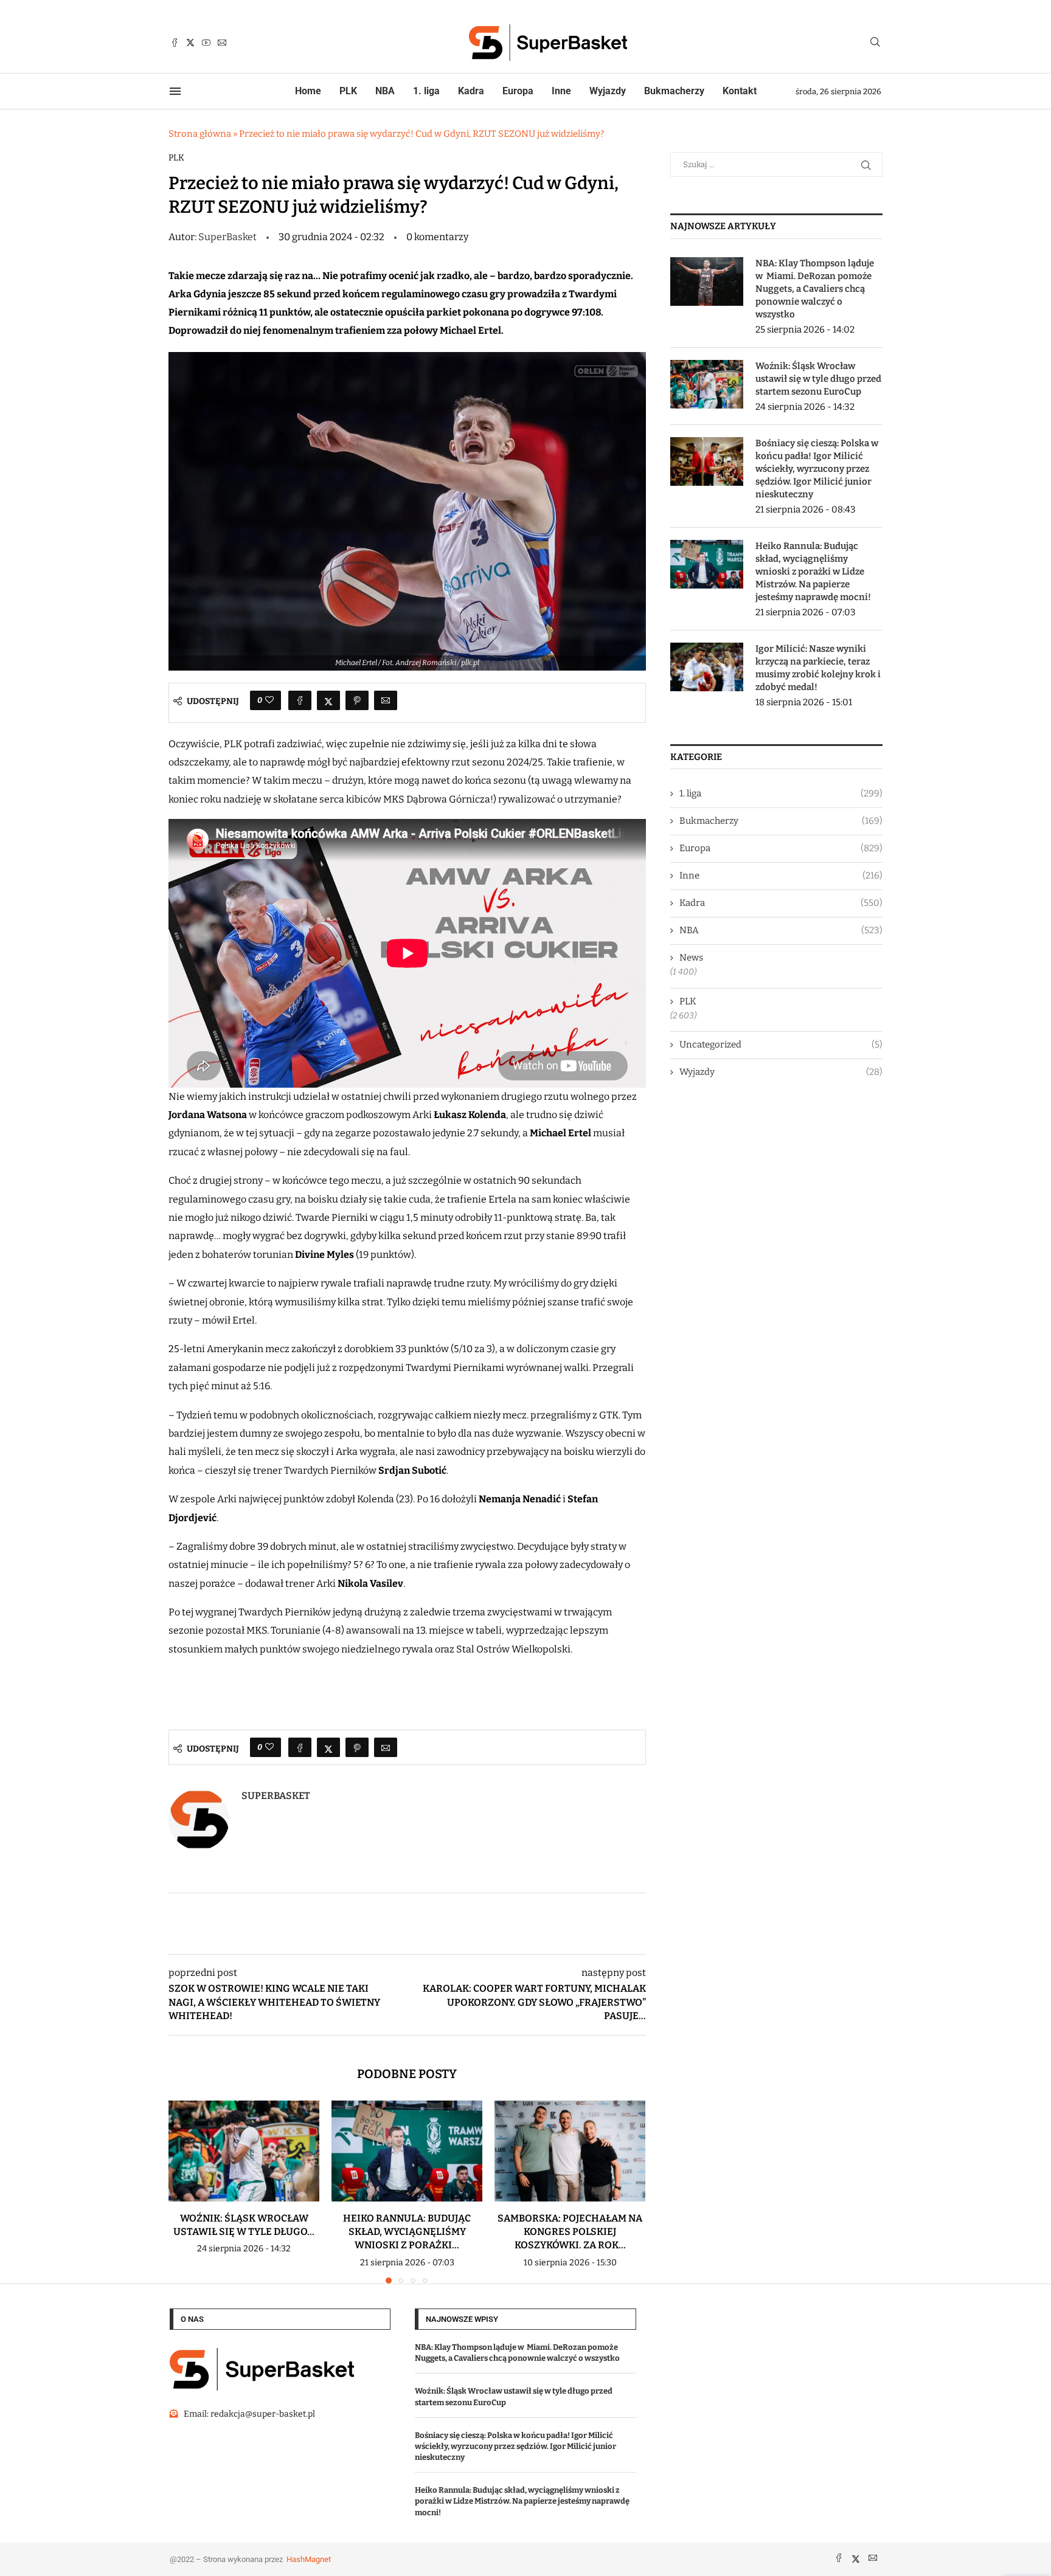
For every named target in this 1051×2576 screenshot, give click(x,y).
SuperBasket (228, 237)
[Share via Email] (386, 700)
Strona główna (200, 134)
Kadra (471, 91)
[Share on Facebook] (300, 700)
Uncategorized (781, 1045)
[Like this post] (269, 700)
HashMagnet (309, 2559)
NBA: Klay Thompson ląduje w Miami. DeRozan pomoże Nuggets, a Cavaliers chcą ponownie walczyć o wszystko (815, 289)
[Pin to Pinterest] (357, 700)
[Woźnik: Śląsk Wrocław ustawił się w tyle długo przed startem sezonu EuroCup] (244, 2151)
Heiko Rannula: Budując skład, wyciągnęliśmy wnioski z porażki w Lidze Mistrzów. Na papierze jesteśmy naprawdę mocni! (813, 571)
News (691, 958)
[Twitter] (190, 43)
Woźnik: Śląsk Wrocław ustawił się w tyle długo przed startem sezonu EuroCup (818, 379)
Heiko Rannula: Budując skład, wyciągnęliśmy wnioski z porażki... (407, 2232)
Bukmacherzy (674, 91)
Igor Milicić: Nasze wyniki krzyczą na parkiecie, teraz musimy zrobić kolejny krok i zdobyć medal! (818, 668)
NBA (385, 91)
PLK (348, 91)
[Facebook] (175, 43)
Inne (561, 91)
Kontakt (740, 91)
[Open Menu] (175, 91)
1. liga (426, 91)
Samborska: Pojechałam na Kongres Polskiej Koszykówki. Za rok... (570, 2232)
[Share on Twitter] (328, 700)
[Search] (875, 43)
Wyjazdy (608, 91)
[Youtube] (206, 43)
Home (308, 91)
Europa (518, 91)
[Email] (222, 43)
